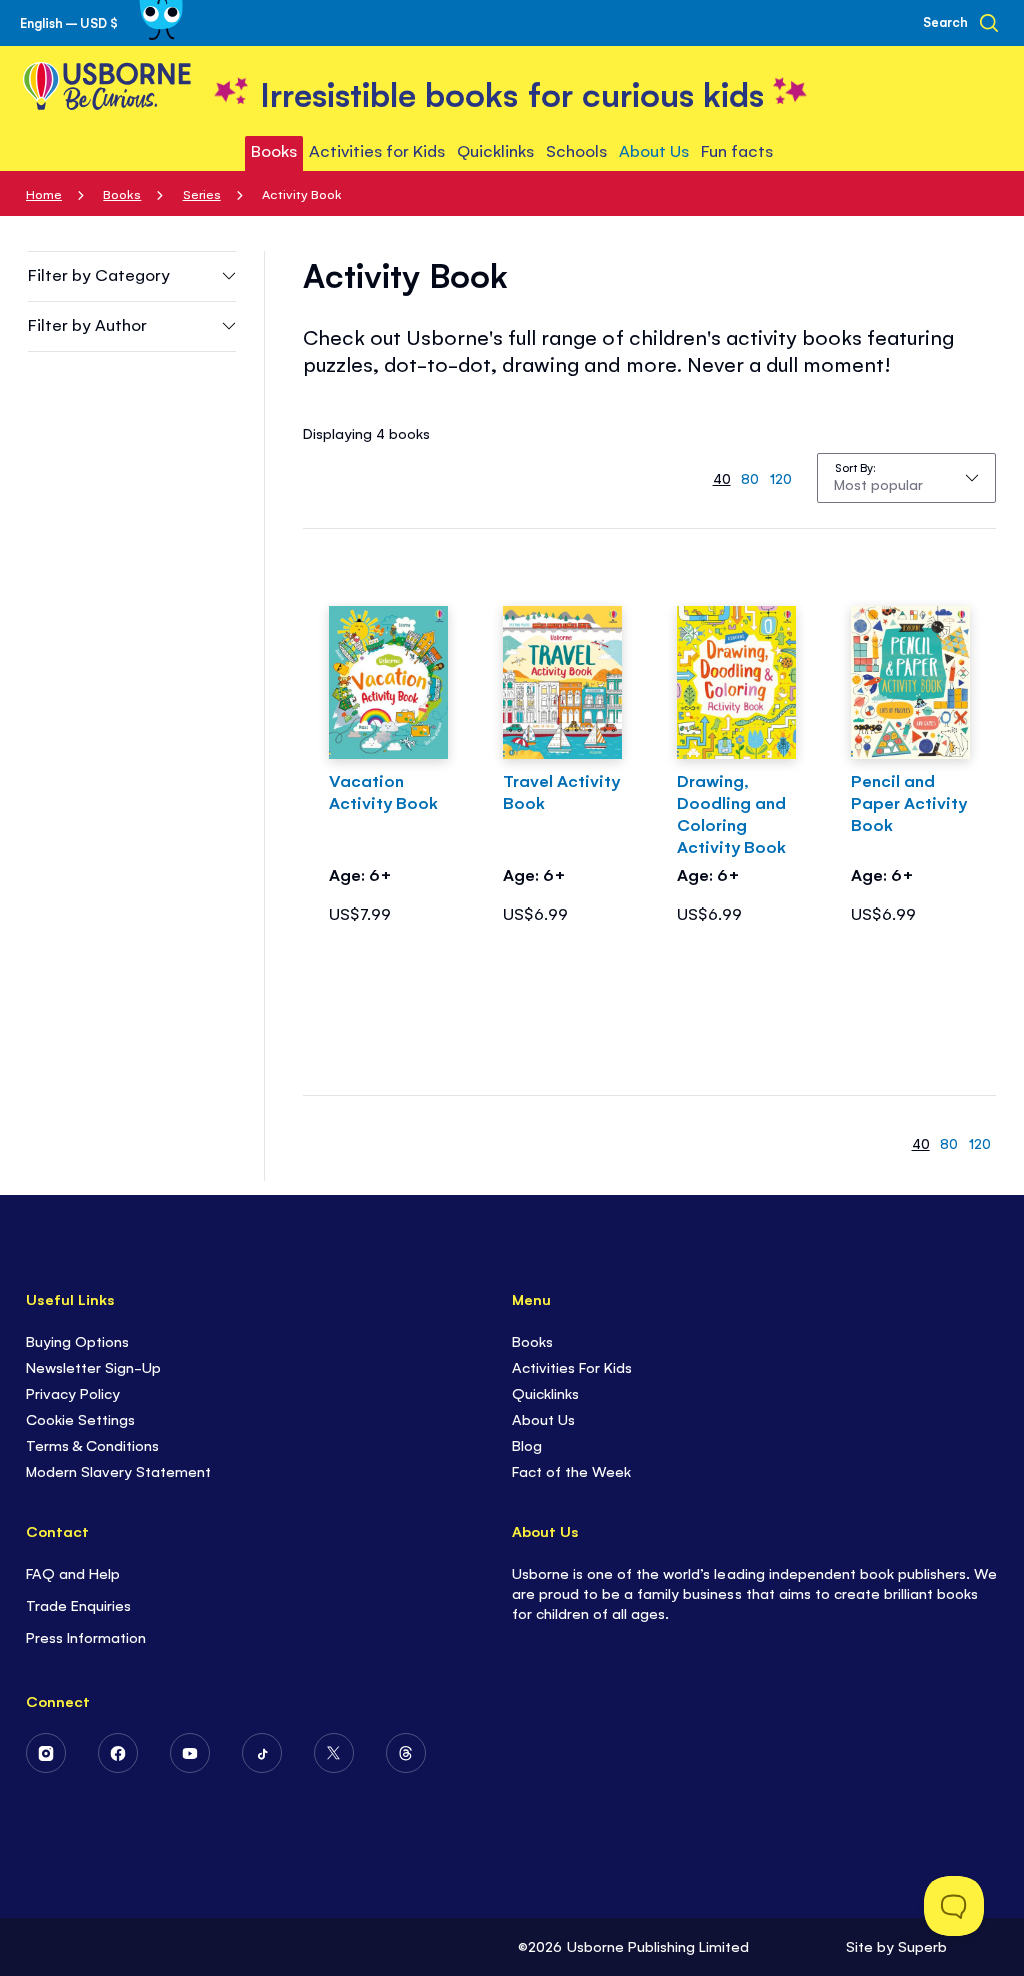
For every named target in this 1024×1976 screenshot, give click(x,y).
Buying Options (77, 1340)
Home (44, 193)
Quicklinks (545, 1392)
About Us (543, 1418)
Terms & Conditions (92, 1444)
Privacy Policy (73, 1392)
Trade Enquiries (78, 1604)
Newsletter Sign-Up (93, 1366)
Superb (922, 1945)
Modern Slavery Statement (118, 1470)
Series (202, 193)
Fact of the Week (571, 1470)
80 (750, 477)
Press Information (86, 1636)
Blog (527, 1444)
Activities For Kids (572, 1366)
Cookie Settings (80, 1418)
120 (781, 477)
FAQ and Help (73, 1572)
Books (122, 193)
